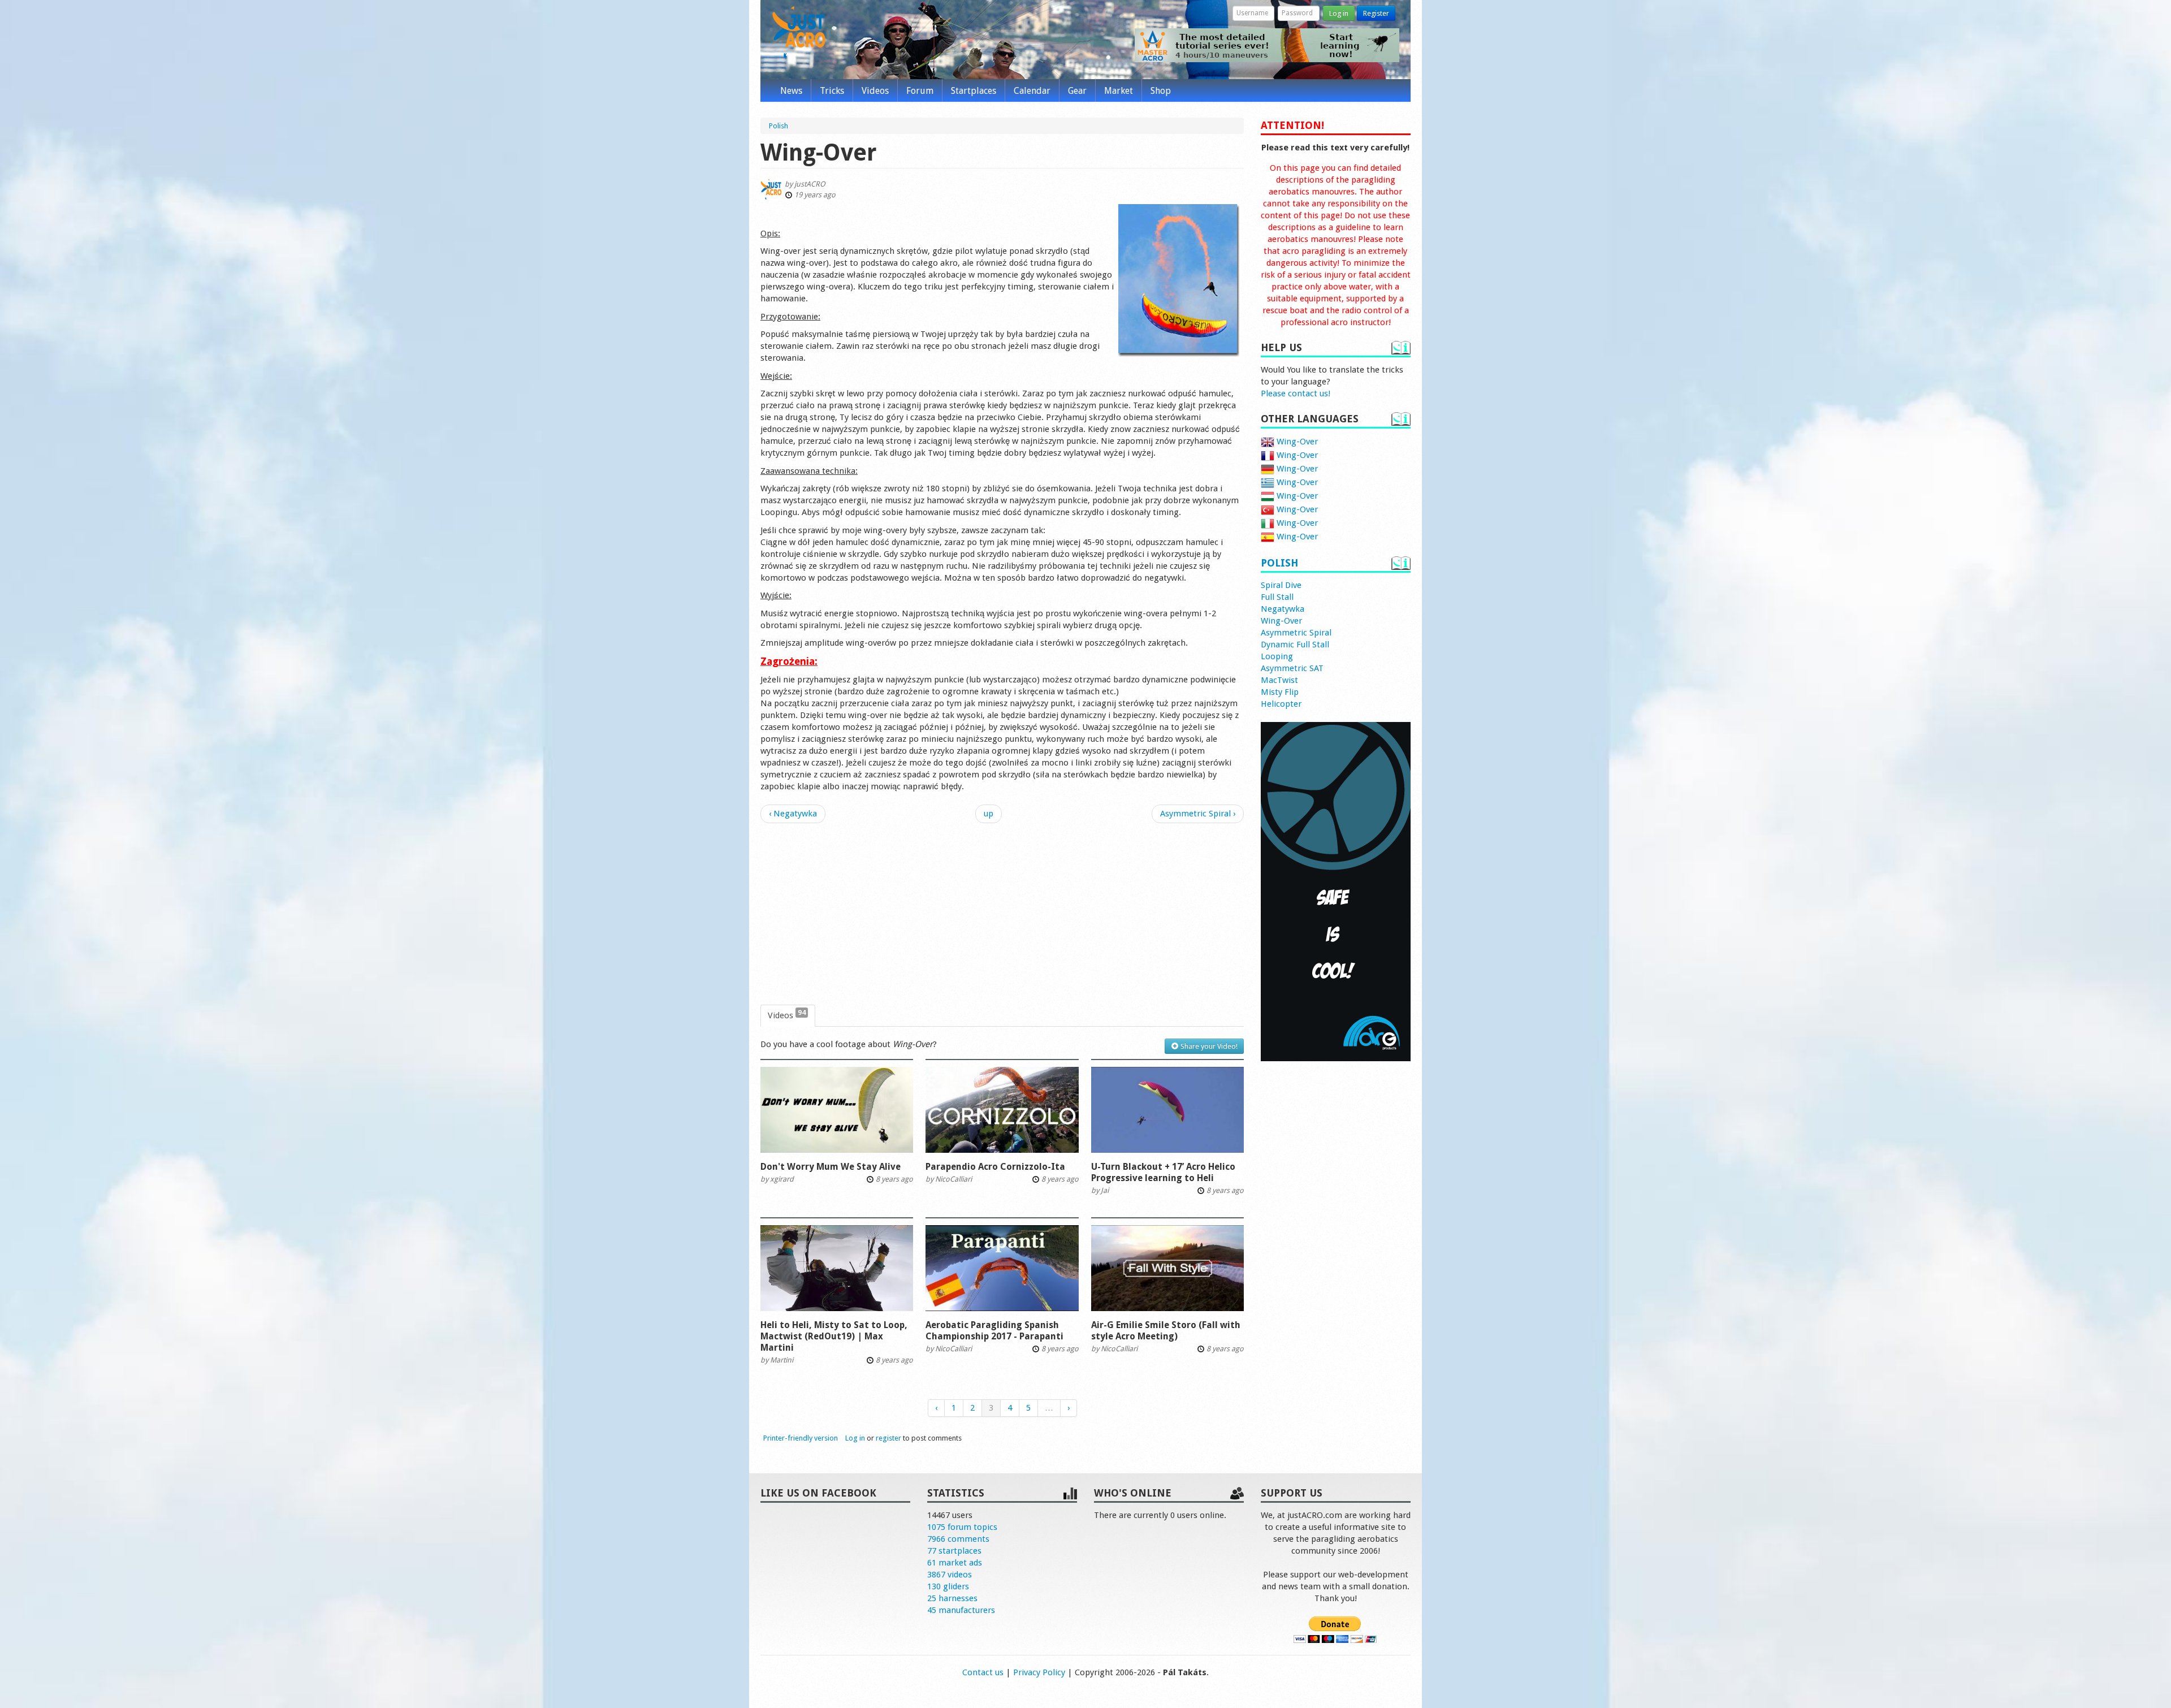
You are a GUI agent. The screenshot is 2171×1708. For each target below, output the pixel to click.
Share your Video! (1208, 1046)
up (989, 814)
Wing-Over (1296, 442)
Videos (875, 91)
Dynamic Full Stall (1295, 645)
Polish (1279, 563)
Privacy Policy (1039, 1672)
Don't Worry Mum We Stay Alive (831, 1167)
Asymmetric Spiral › (1198, 814)
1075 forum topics (962, 1527)
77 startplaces (954, 1551)
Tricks (832, 91)
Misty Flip (1280, 692)
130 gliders (948, 1586)
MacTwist (1279, 680)
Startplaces (974, 91)
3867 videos (950, 1575)
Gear (1077, 91)
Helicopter (1281, 704)
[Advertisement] (1002, 914)
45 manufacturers (961, 1610)
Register (1376, 13)
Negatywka (1283, 609)
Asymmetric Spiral (1296, 633)
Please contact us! (1296, 394)
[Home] (799, 33)
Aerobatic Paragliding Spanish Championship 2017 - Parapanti (994, 1331)
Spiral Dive (1281, 585)
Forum (920, 91)
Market (1119, 91)
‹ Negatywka (793, 814)
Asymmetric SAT (1292, 668)
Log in (1339, 13)
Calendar (1032, 91)
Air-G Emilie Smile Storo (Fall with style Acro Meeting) (1166, 1331)
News (791, 91)
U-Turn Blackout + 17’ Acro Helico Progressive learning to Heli (1163, 1172)
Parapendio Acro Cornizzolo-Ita (995, 1167)
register (888, 1438)
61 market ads (955, 1563)
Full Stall (1277, 597)
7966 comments (958, 1539)
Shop (1161, 91)
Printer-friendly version (801, 1438)
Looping (1277, 656)
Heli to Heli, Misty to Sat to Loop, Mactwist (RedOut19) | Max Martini (834, 1336)
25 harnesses (952, 1598)
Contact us (983, 1672)
